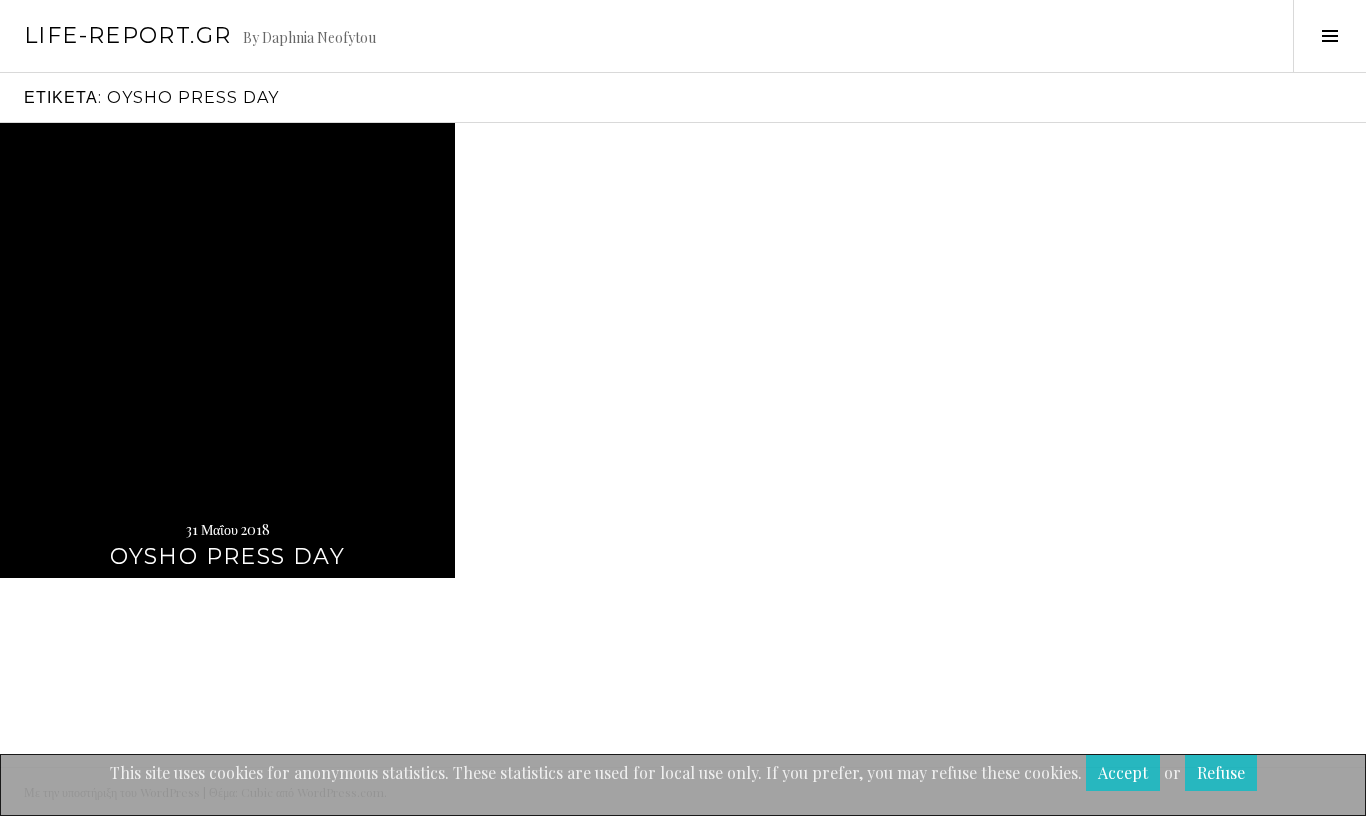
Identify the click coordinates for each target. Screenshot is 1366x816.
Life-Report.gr (127, 35)
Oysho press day (227, 556)
